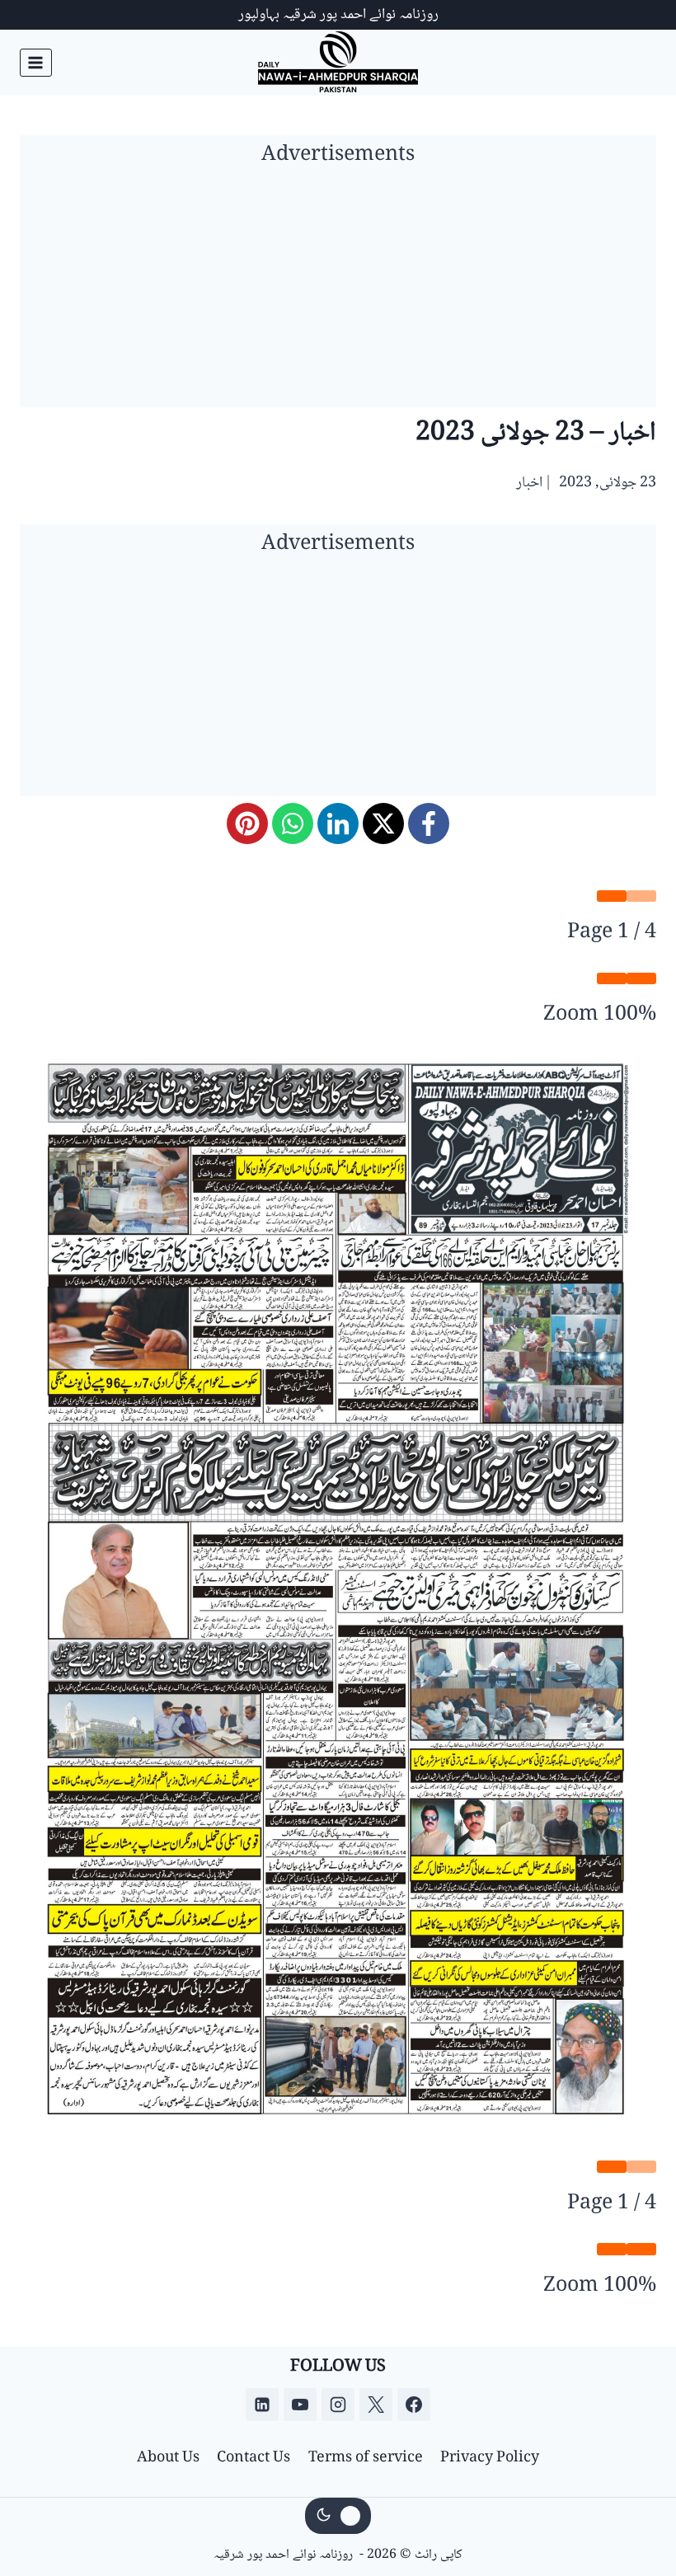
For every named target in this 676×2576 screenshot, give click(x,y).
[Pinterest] (247, 823)
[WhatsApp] (293, 823)
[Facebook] (429, 823)
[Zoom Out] (641, 978)
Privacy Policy (490, 2458)
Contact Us (253, 2458)
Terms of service (366, 2458)
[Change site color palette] (338, 2516)
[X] (383, 823)
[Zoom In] (612, 978)
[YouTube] (300, 2405)
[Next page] (612, 896)
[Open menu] (36, 62)
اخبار (529, 483)
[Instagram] (338, 2405)
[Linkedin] (262, 2405)
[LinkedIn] (338, 823)
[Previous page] (641, 896)
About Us (168, 2458)
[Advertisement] (338, 292)
